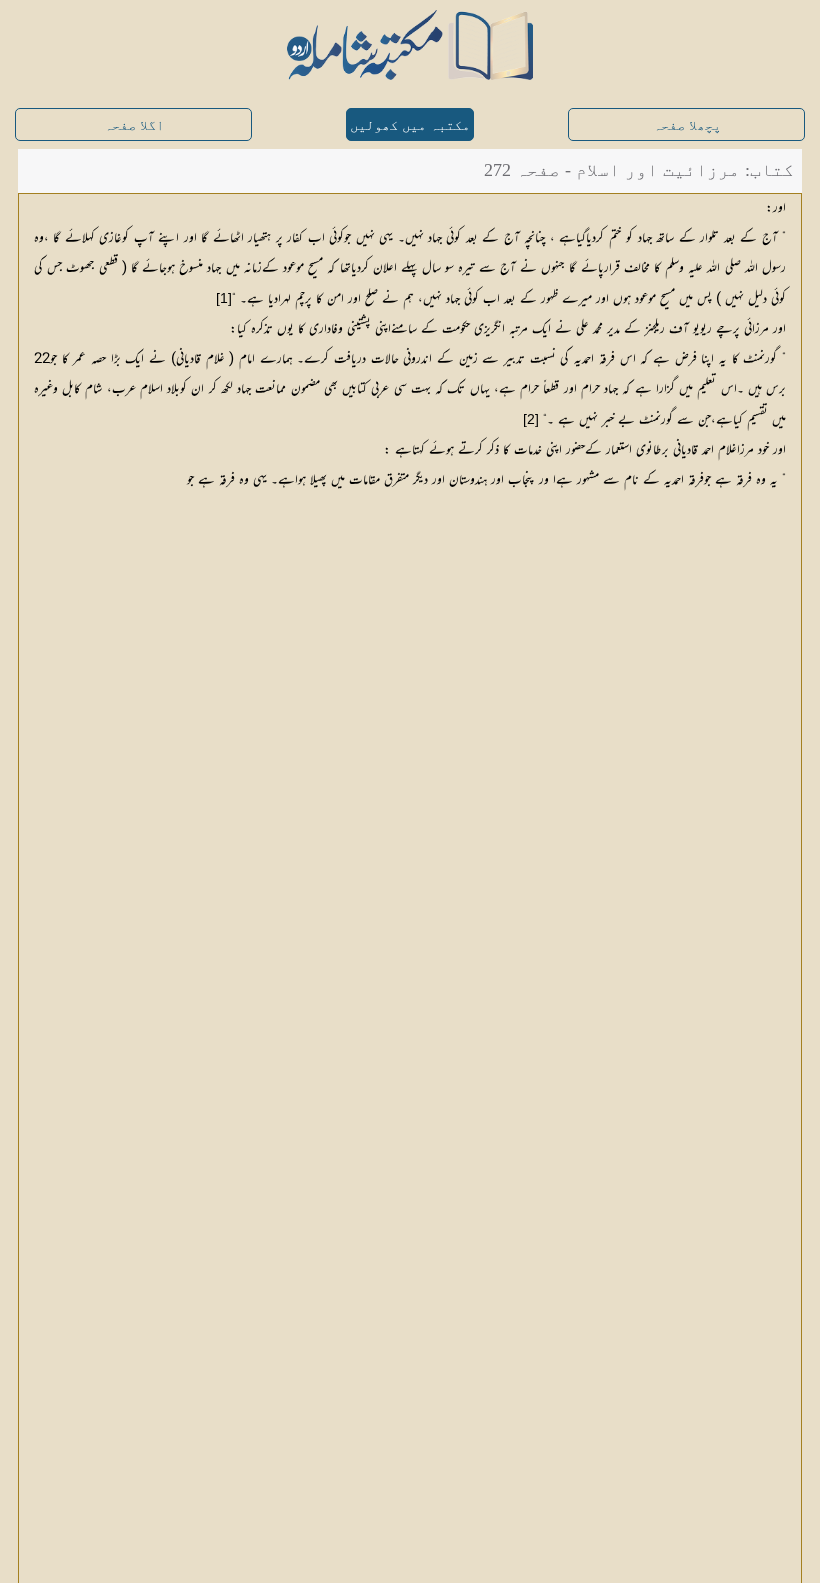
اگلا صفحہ (134, 125)
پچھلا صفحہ (687, 125)
